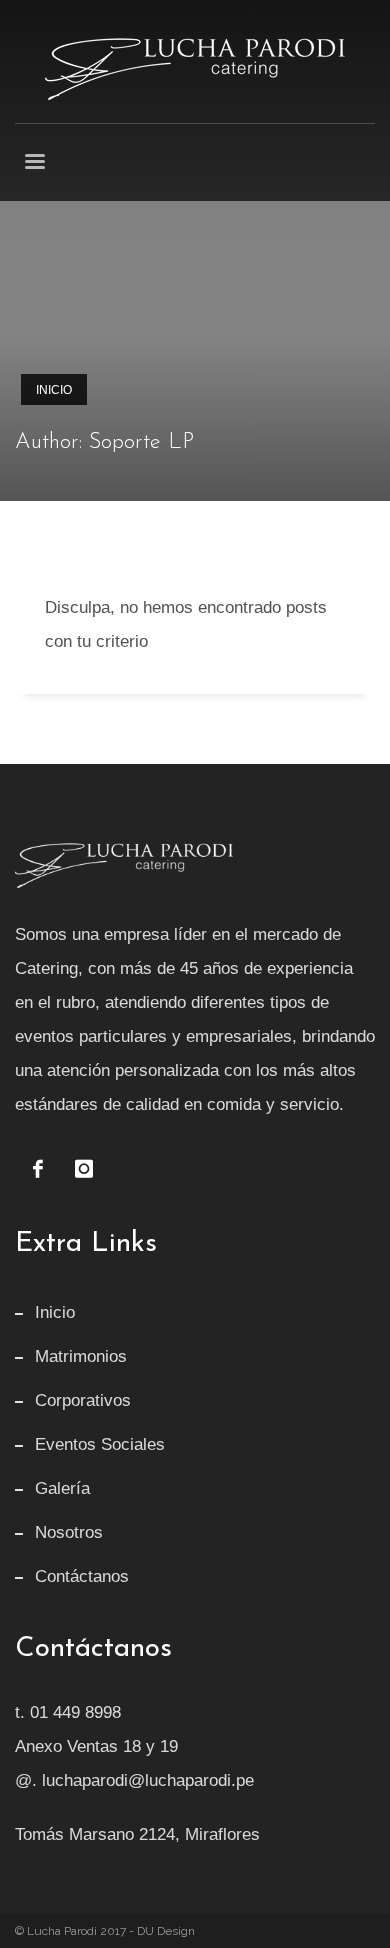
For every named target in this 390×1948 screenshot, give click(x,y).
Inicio (54, 390)
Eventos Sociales (100, 1444)
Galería (62, 1488)
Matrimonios (81, 1356)
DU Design (166, 1931)
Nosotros (69, 1532)
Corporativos (83, 1400)
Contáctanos (82, 1576)
